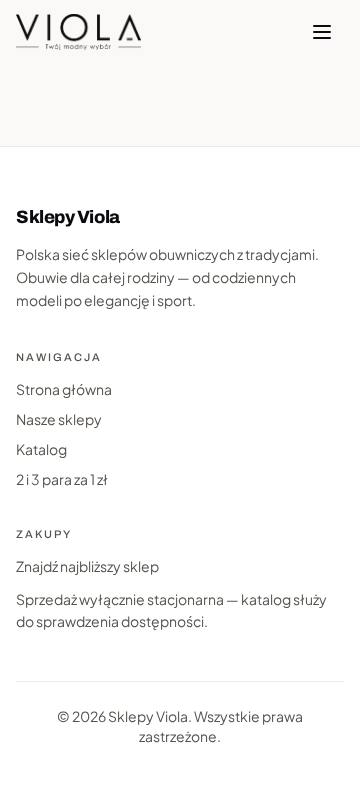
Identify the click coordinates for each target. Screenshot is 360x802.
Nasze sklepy (59, 419)
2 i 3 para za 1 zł (62, 479)
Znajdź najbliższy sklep (87, 566)
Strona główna (64, 389)
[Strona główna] (78, 32)
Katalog (41, 449)
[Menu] (322, 32)
